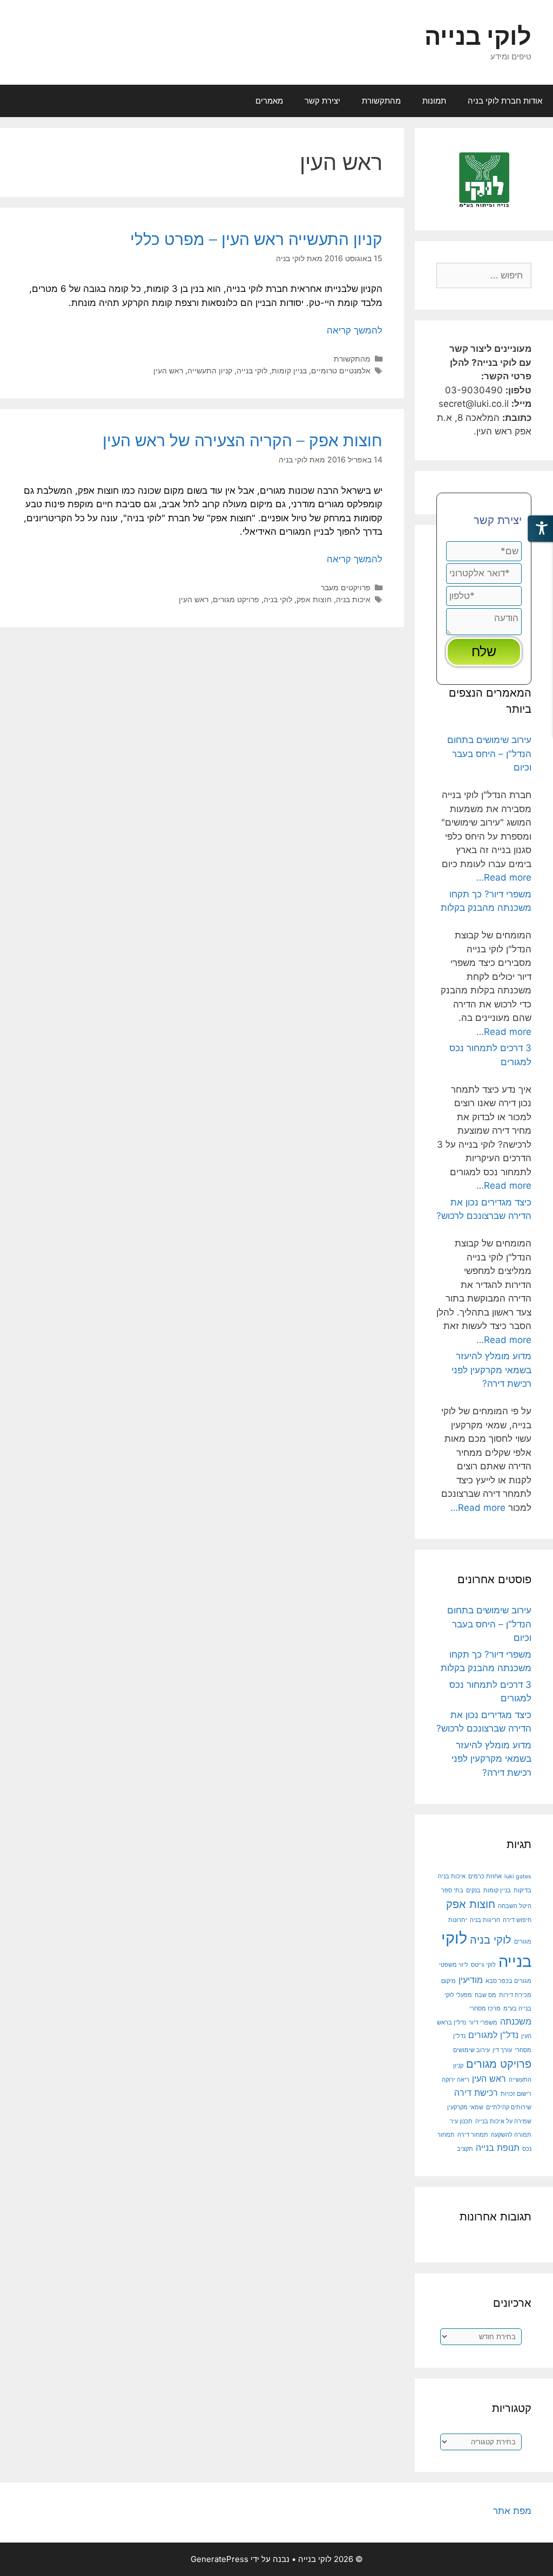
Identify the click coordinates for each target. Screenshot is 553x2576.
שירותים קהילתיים (509, 2107)
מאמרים (269, 101)
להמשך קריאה (355, 330)
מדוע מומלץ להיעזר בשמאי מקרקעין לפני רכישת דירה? (491, 1370)
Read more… (504, 877)
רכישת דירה (476, 2093)
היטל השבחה (515, 1906)
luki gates (518, 1876)
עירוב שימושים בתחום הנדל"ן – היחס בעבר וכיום (489, 754)
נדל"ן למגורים (493, 2035)
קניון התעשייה (210, 370)
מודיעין (471, 1980)
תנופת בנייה (498, 2148)
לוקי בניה (278, 599)
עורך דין (502, 2050)
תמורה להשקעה (511, 2135)
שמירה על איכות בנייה (503, 2121)
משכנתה (516, 2021)
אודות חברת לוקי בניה (505, 101)
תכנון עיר (461, 2121)
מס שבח (485, 1995)
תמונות (434, 101)
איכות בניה (353, 599)
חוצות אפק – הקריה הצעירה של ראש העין (242, 440)
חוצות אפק (314, 599)
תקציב (465, 2149)
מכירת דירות (515, 1995)
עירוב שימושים (471, 2050)
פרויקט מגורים (236, 599)
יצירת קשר (322, 101)
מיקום (449, 1981)
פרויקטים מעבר (346, 587)
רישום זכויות (516, 2094)
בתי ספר (452, 1890)
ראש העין (168, 370)
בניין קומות (289, 370)
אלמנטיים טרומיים (341, 370)
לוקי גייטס (483, 1965)
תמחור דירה (473, 2135)
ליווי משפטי (454, 1965)
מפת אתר (512, 2511)
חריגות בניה (485, 1920)
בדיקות (522, 1890)
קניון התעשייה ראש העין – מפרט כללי (256, 239)
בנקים (473, 1890)
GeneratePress (220, 2559)
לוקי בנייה (478, 36)
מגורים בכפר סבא (508, 1981)
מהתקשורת (381, 101)
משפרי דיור (483, 2023)
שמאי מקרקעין (465, 2107)
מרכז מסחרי (485, 2009)
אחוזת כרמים (485, 1876)
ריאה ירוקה (456, 2080)
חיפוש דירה (517, 1920)
